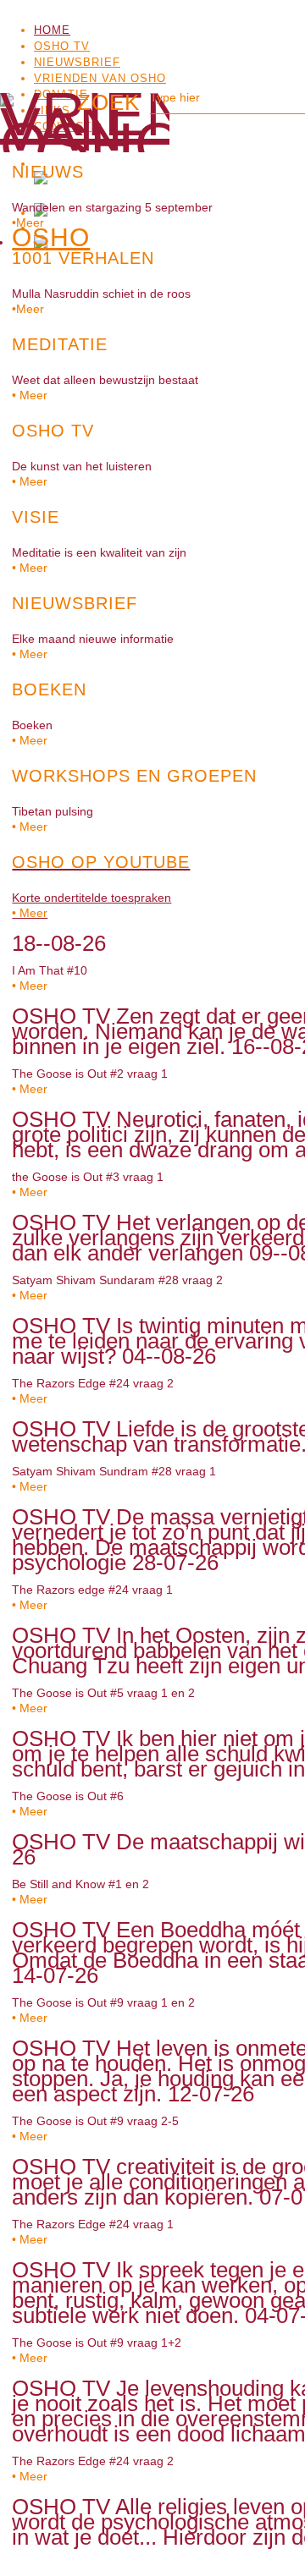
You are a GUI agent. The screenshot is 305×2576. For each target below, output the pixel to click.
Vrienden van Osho (100, 78)
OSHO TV (62, 46)
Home (52, 30)
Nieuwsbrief (77, 62)
